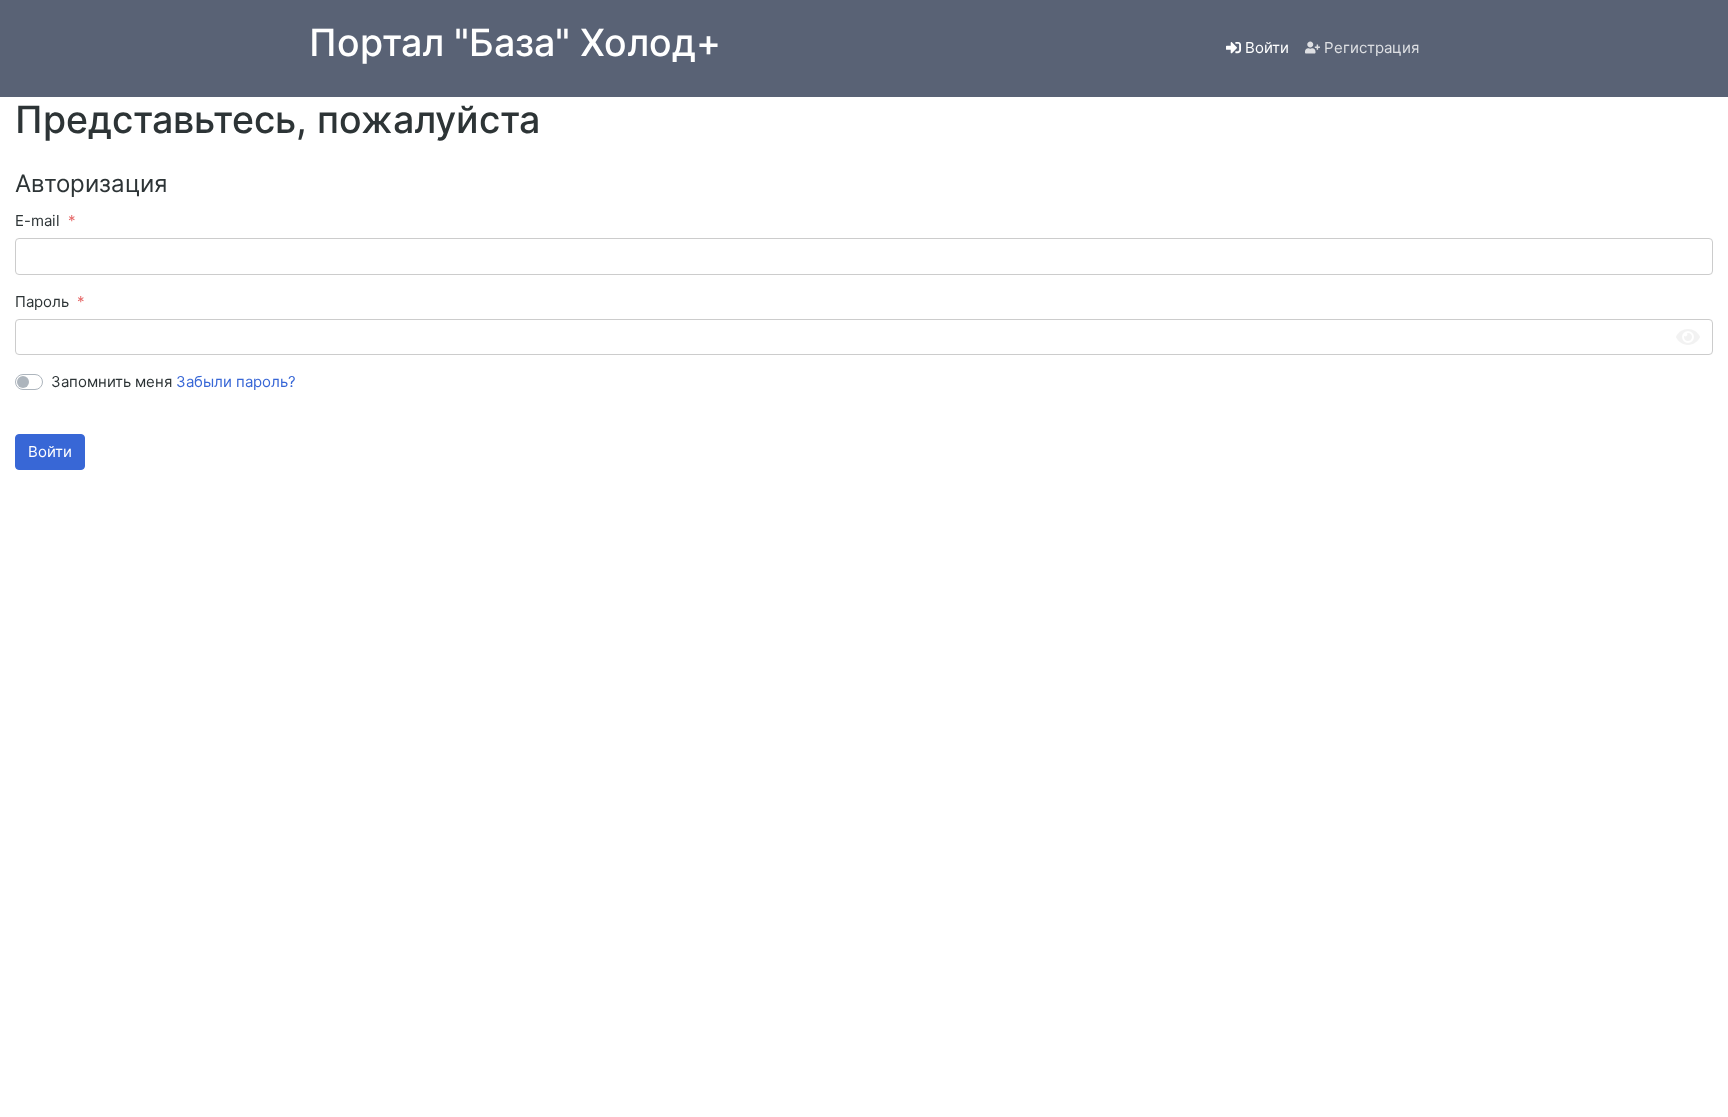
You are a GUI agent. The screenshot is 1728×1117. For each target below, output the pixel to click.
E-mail (37, 220)
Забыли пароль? (236, 381)
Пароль (42, 301)
